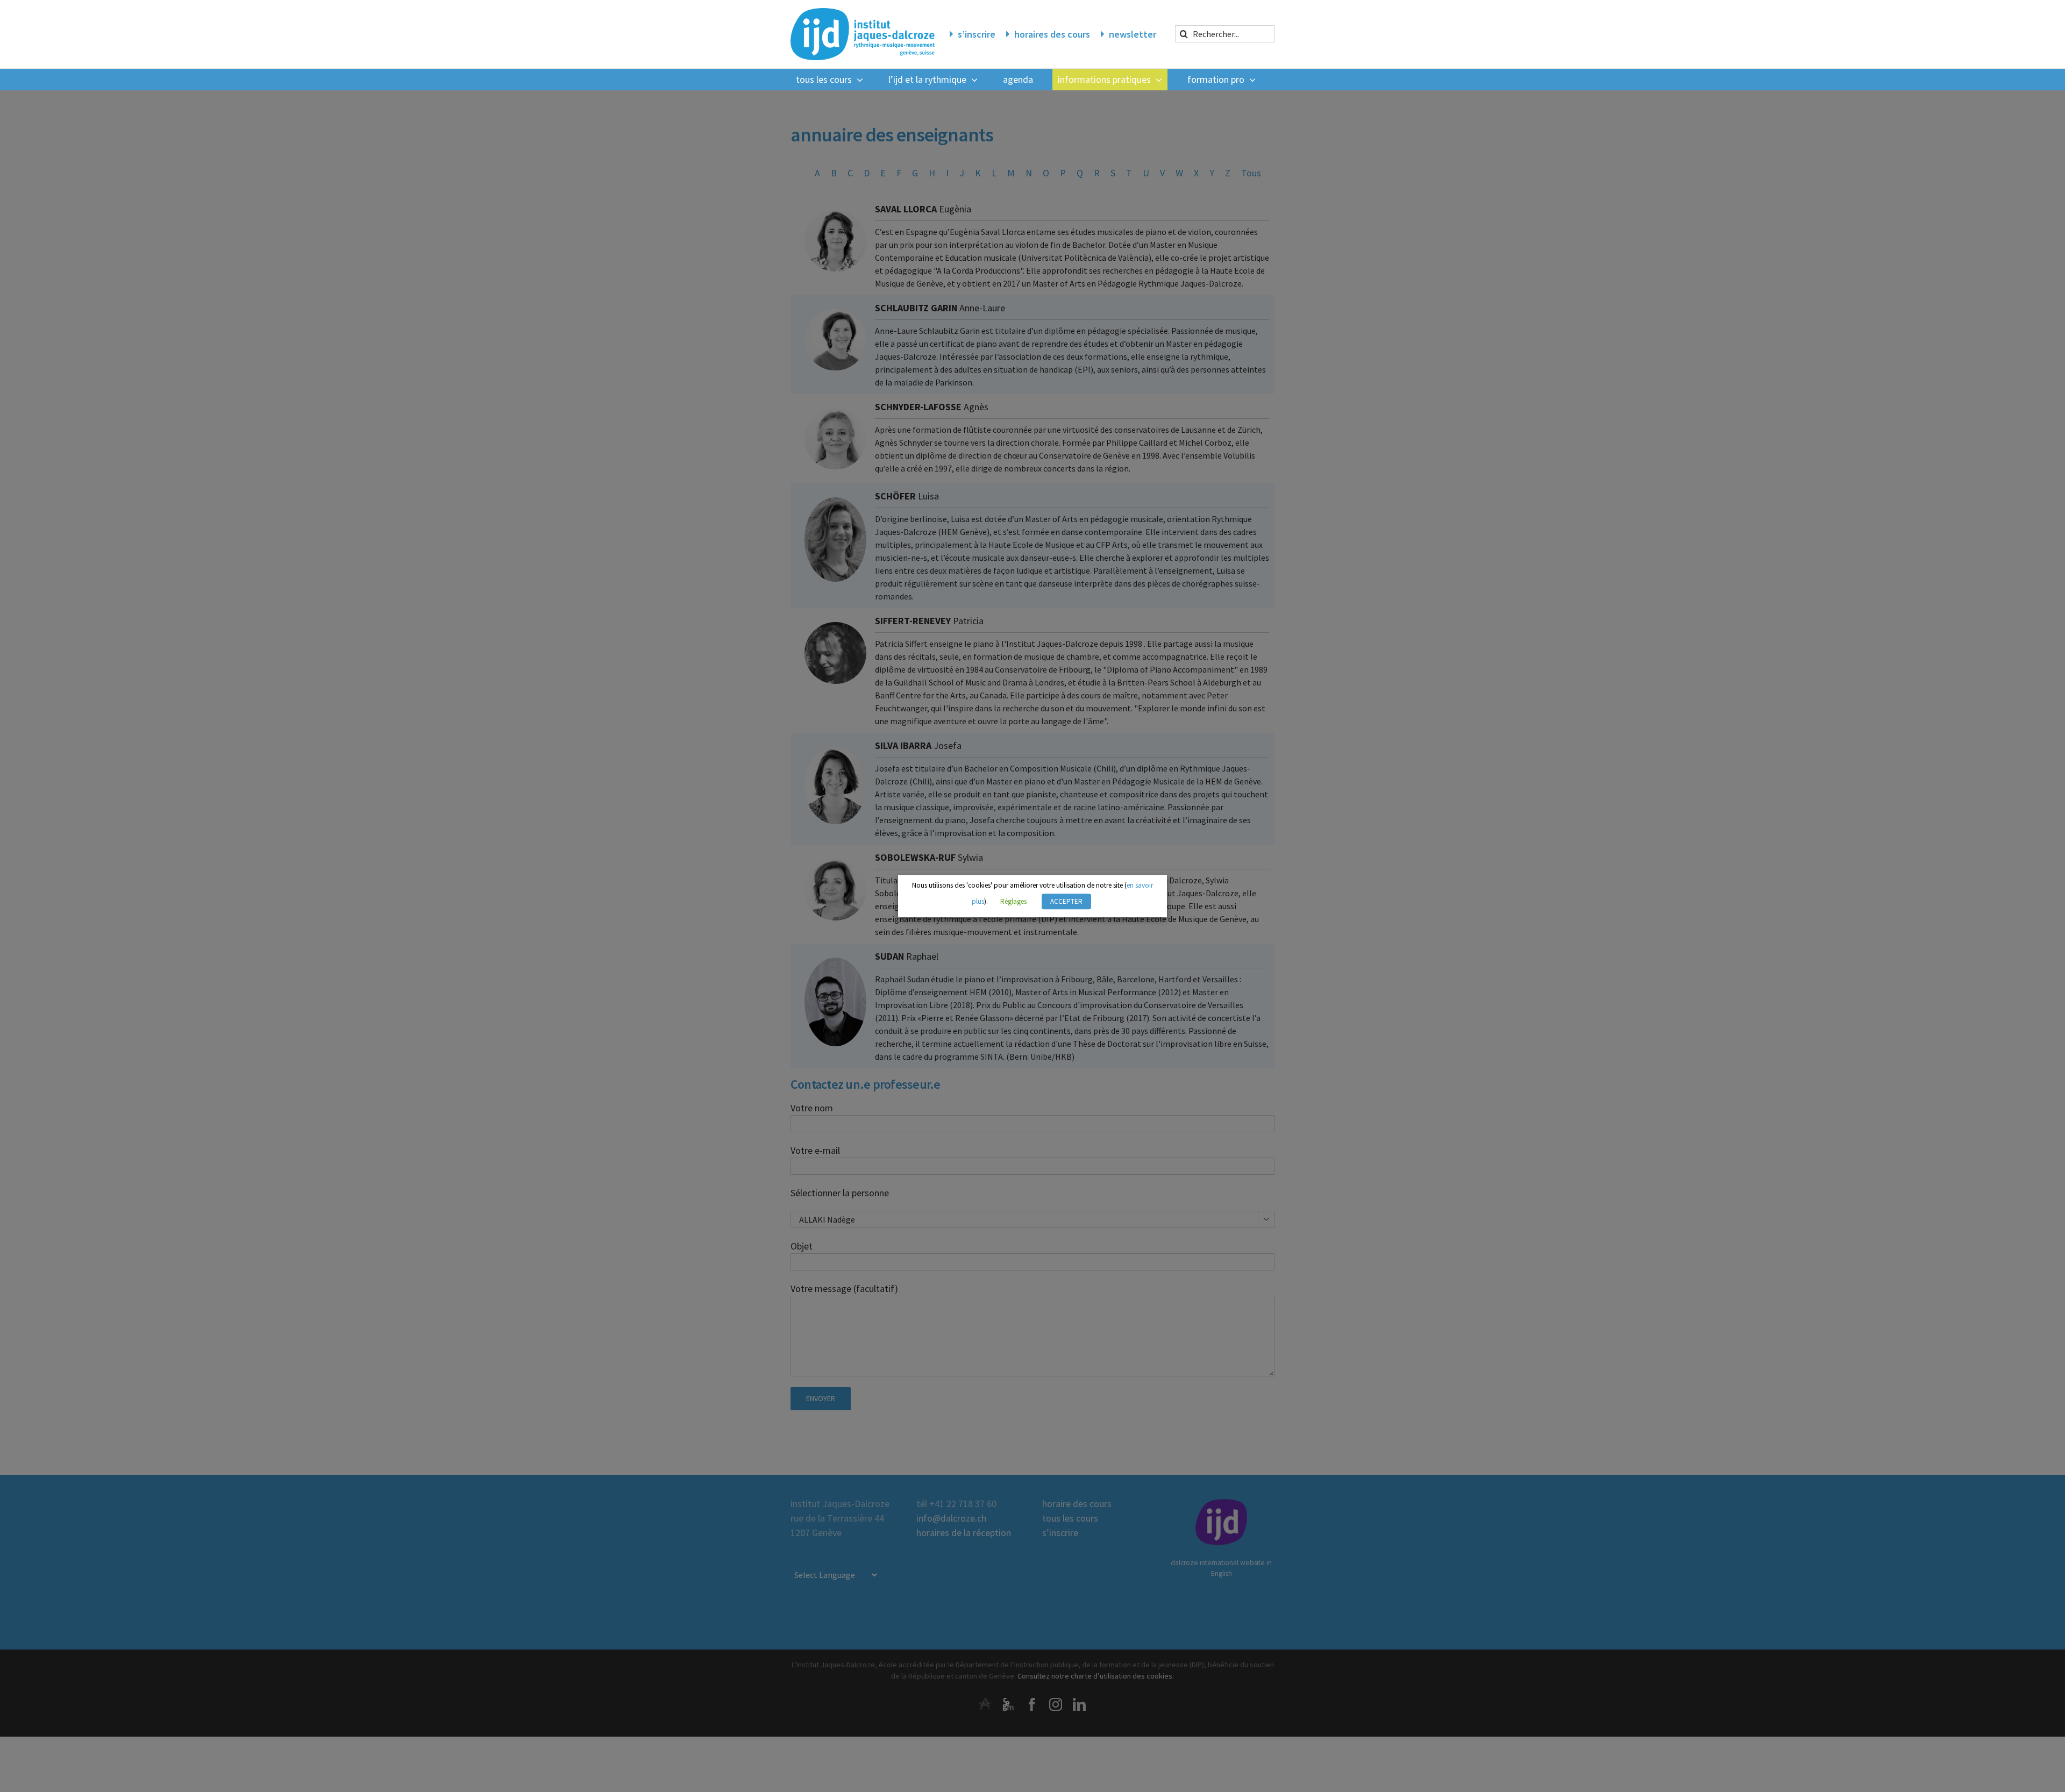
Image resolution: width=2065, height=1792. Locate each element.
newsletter (1133, 34)
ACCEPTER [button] (1066, 901)
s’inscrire (977, 34)
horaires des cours (1052, 34)
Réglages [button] (1013, 901)
